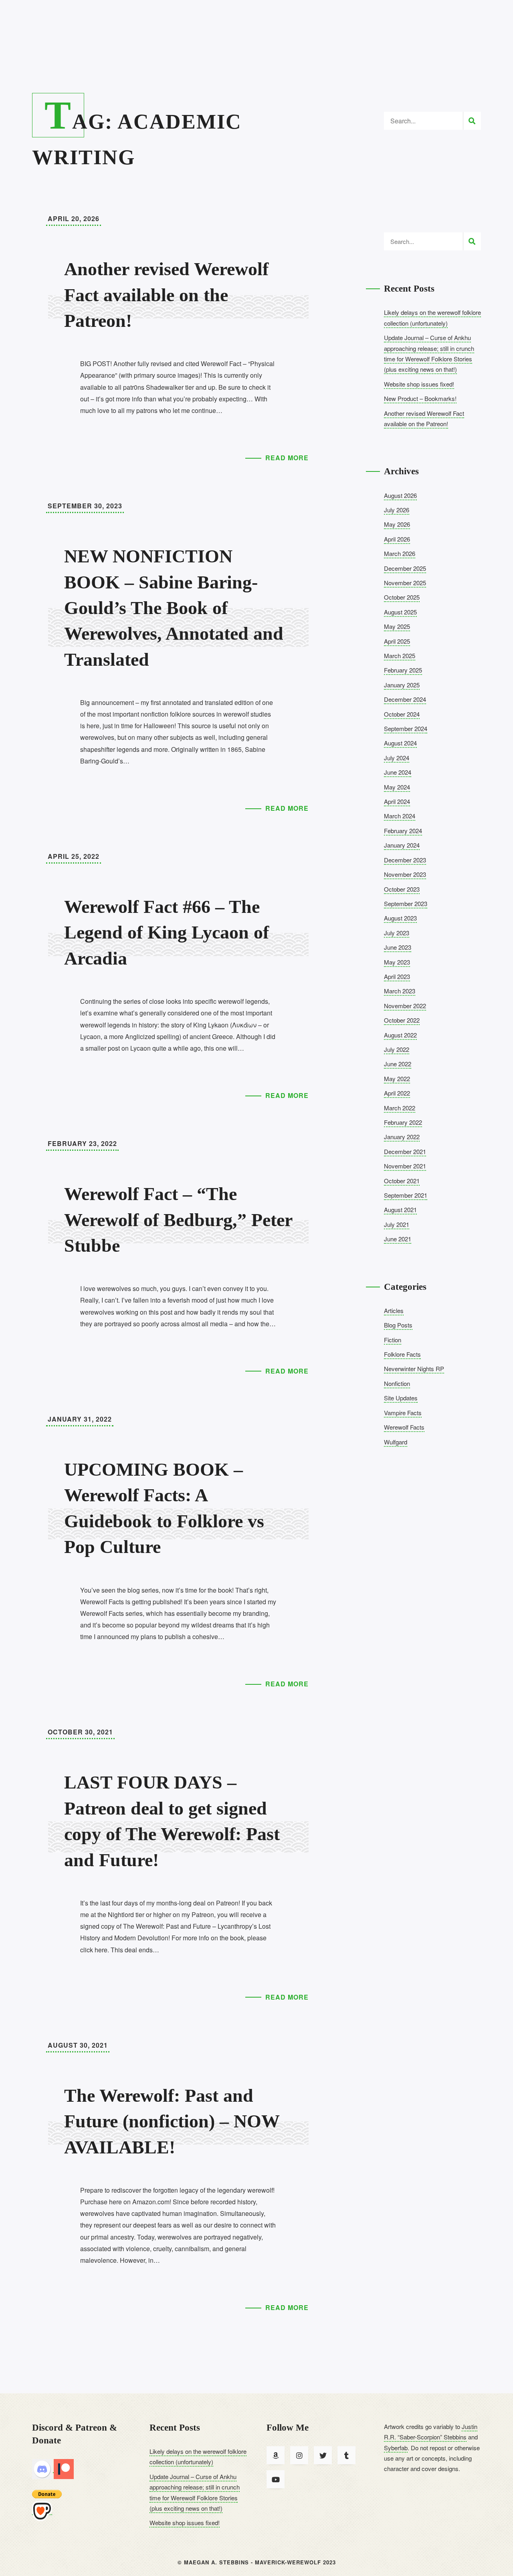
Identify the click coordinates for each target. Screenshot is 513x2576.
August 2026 (400, 495)
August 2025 (400, 612)
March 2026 (400, 553)
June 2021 (398, 1239)
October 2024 (402, 714)
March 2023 (400, 991)
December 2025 (405, 568)
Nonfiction (397, 1383)
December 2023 (405, 860)
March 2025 (400, 656)
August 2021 (400, 1209)
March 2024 (400, 816)
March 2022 (400, 1108)
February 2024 (403, 831)
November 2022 (405, 1006)
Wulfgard (396, 1442)
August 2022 (400, 1035)
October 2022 (402, 1020)
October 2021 (402, 1181)
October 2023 (402, 889)
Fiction (393, 1340)
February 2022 (403, 1122)
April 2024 (397, 801)
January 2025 (402, 685)
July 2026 (397, 510)
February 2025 (403, 670)
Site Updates (401, 1398)
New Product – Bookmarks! (420, 398)
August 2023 (400, 918)
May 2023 (397, 962)
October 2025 (402, 597)
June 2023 (398, 947)
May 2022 (397, 1079)
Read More (287, 458)
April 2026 (397, 539)
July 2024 (397, 758)
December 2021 (405, 1151)
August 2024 (400, 743)
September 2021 (406, 1195)
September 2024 (406, 728)
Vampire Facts (403, 1413)
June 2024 (398, 772)
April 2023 (397, 976)
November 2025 (405, 583)
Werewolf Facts (404, 1427)
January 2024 (402, 845)
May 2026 (397, 524)
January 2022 (402, 1137)
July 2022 (397, 1049)
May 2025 (397, 626)
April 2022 (397, 1093)
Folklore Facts (402, 1354)
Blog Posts (398, 1325)
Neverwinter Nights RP (414, 1369)
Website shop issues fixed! (419, 384)
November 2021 (405, 1166)
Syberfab (396, 2448)
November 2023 (405, 874)
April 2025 (397, 641)
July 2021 (397, 1224)
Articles (394, 1310)
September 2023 (406, 903)
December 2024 (405, 699)
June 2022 (398, 1064)
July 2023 (397, 933)
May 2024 (397, 787)
